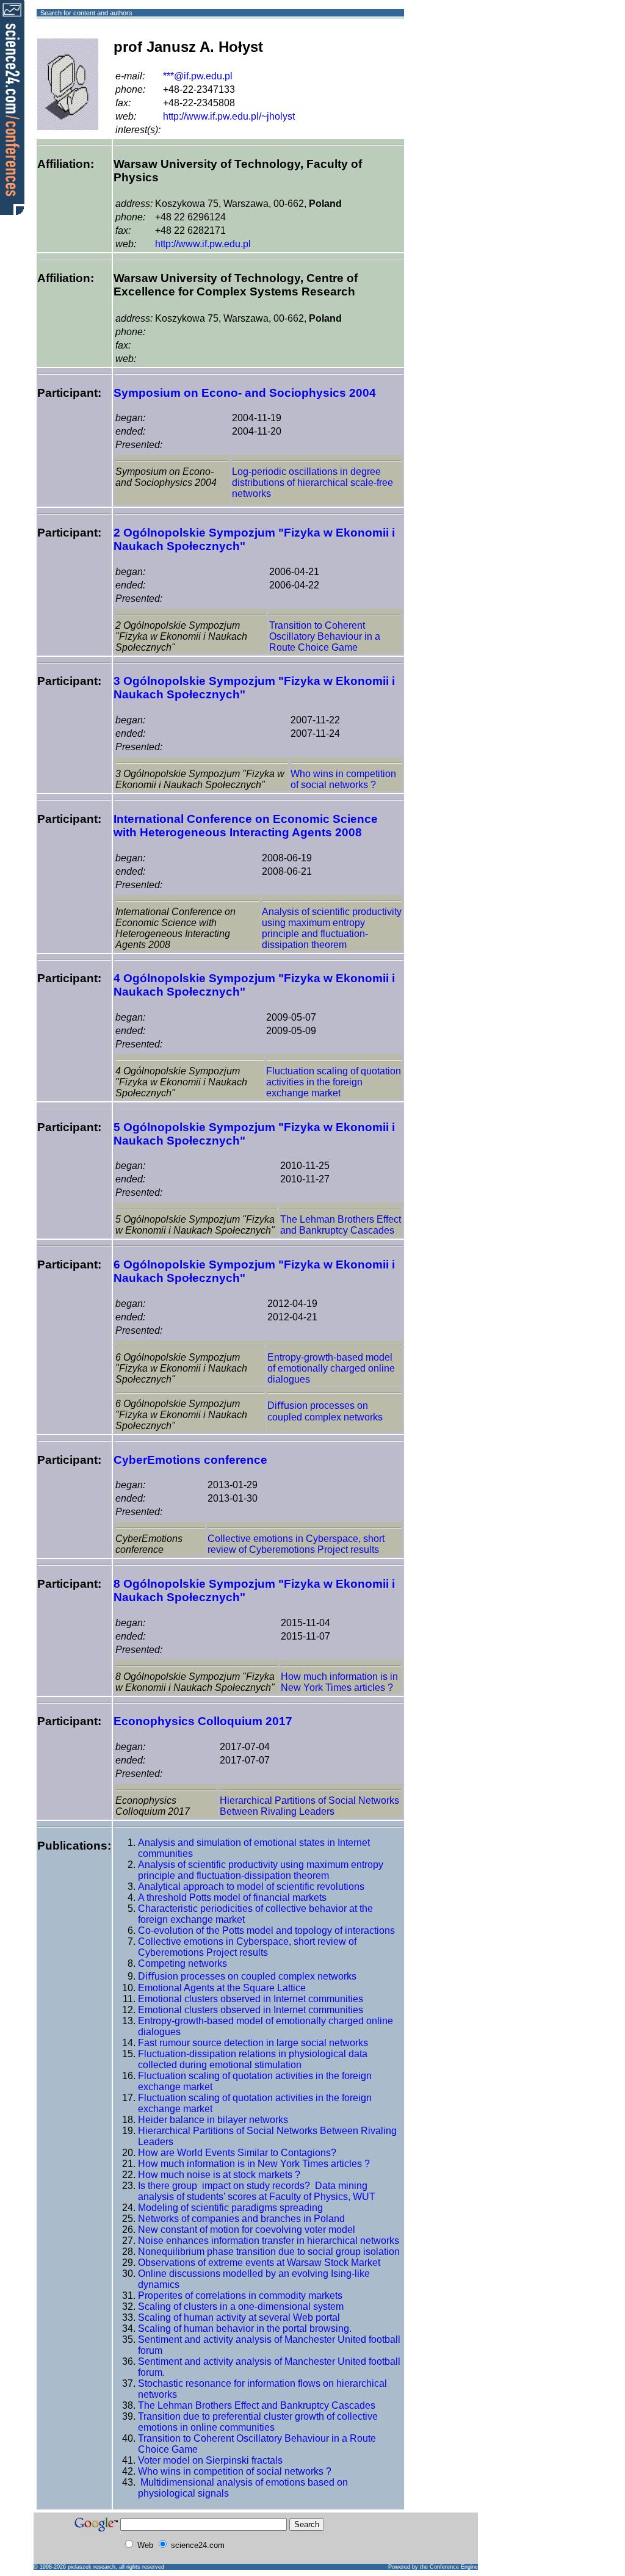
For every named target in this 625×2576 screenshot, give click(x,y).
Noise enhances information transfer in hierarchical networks (269, 2241)
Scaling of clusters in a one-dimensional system (241, 2306)
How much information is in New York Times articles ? (339, 1682)
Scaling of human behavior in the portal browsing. (245, 2328)
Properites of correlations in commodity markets (240, 2296)
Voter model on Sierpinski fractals (210, 2460)
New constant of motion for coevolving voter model (247, 2230)
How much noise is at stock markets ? (219, 2175)
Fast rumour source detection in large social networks (253, 2043)
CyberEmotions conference (190, 1460)
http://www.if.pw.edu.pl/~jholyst (229, 116)
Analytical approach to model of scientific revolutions (251, 1887)
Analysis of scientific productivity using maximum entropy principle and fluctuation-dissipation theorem (332, 928)
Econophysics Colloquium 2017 (203, 1721)
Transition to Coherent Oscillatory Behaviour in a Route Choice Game (325, 636)
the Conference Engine (449, 2567)
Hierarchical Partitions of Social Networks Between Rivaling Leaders (309, 1806)
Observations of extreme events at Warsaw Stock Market (259, 2263)
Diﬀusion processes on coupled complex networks (247, 1976)
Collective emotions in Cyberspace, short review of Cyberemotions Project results (296, 1544)
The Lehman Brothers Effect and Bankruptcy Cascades (341, 1225)
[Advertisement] (448, 57)
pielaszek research (92, 2567)
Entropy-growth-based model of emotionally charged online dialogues (331, 1368)
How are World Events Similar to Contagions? (237, 2153)
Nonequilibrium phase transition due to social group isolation (269, 2252)
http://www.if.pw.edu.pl (203, 244)
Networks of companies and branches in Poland (241, 2219)
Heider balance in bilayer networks (213, 2120)
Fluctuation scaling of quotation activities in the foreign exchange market (334, 1082)
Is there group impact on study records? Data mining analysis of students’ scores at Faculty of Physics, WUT (257, 2191)
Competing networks (182, 1963)
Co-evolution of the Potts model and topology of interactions (266, 1930)
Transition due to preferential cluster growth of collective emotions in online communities (258, 2422)
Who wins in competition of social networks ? (343, 779)
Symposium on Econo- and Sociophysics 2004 (245, 393)
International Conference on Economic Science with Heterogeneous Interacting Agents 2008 (246, 826)
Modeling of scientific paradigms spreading (230, 2208)
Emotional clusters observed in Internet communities (251, 1999)
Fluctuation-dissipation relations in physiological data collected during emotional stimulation (253, 2059)
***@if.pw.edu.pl (198, 76)
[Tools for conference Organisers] (12, 107)
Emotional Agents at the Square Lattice (222, 1988)
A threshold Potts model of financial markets (232, 1898)
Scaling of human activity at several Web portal (239, 2317)
